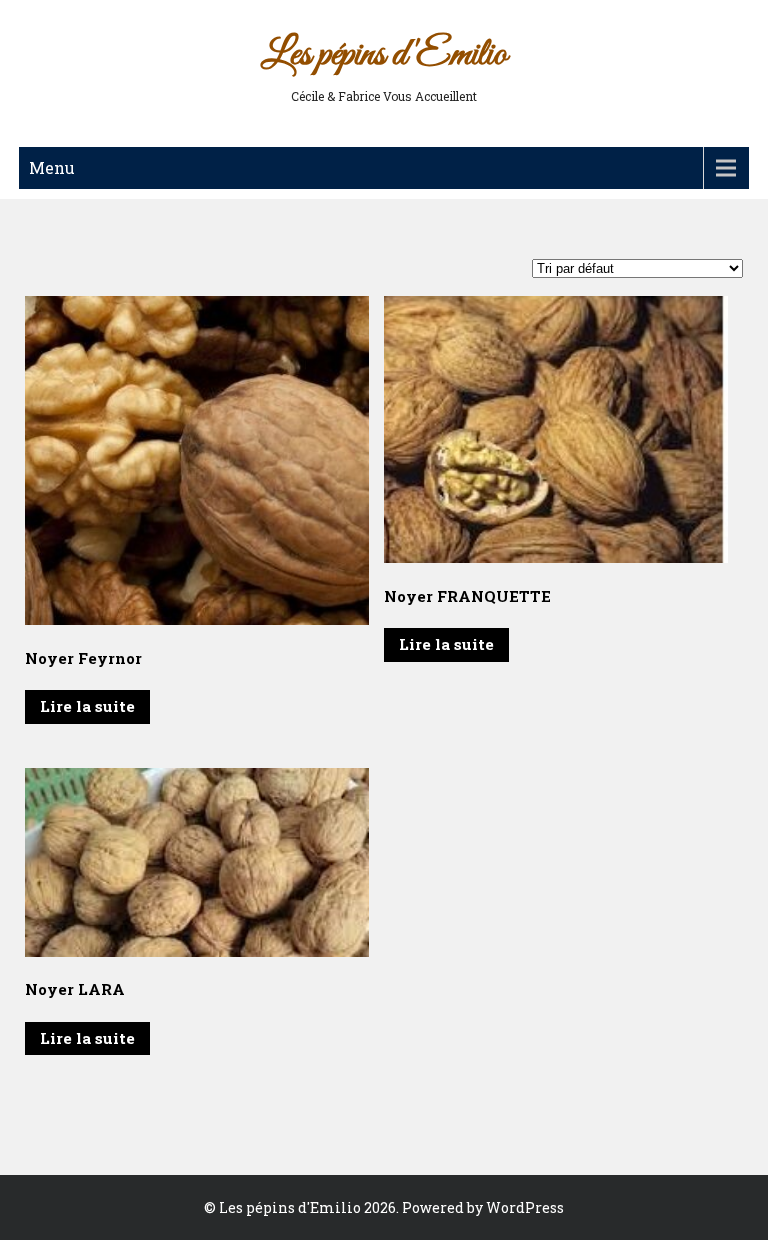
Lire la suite (87, 706)
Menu (52, 167)
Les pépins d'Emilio (384, 55)
